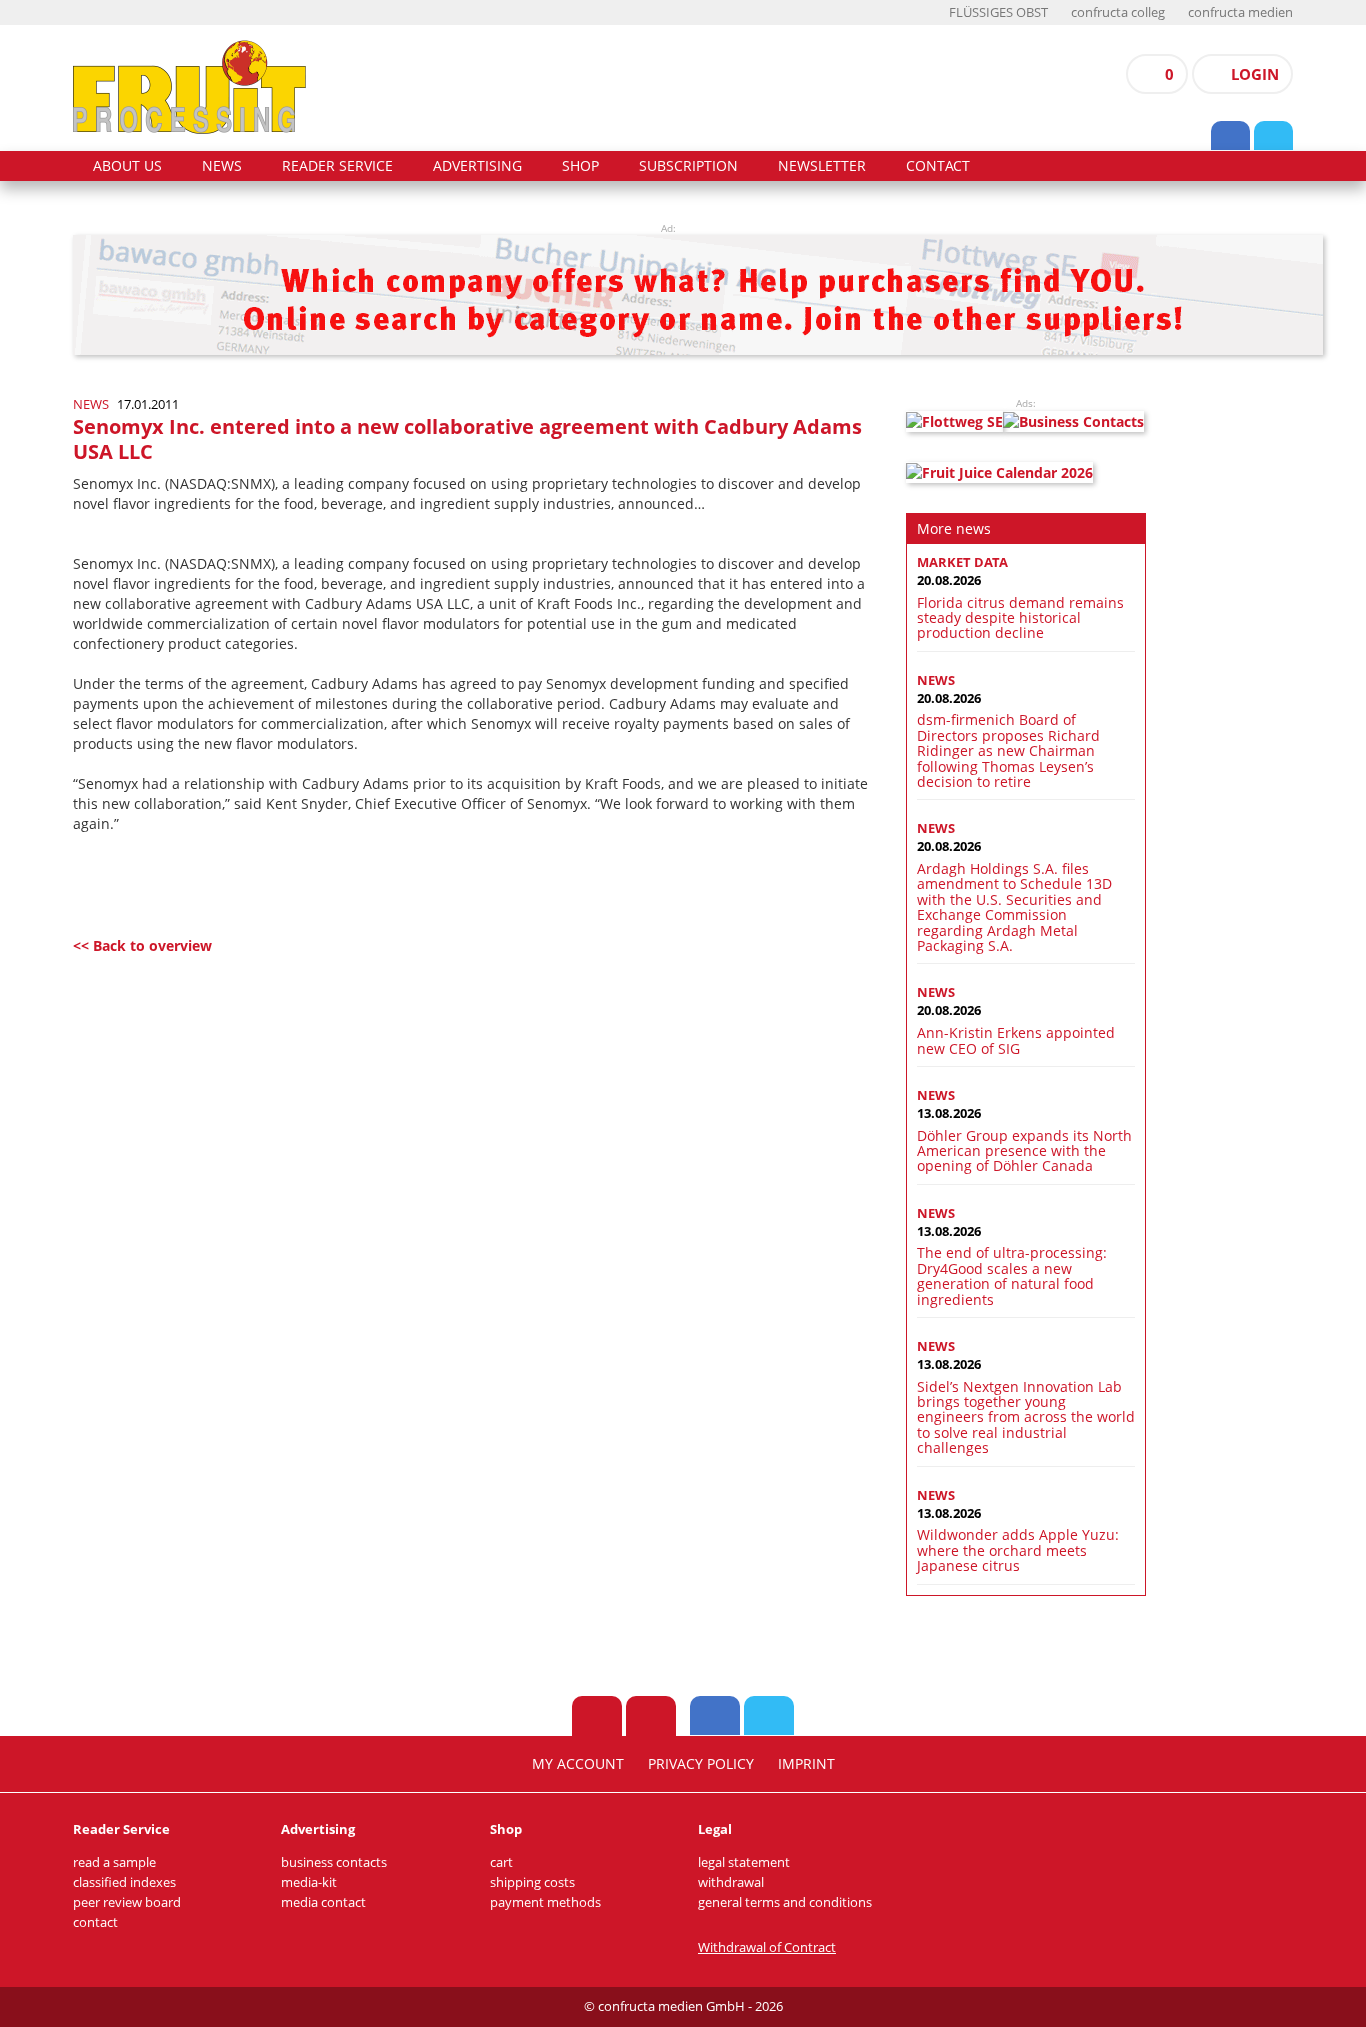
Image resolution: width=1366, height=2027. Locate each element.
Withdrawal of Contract (767, 1947)
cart (501, 1862)
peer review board (127, 1902)
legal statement (744, 1862)
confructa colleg (1118, 12)
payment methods (545, 1902)
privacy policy (701, 1764)
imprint (806, 1764)
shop (580, 166)
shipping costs (532, 1882)
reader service (337, 166)
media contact (323, 1902)
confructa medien (1240, 12)
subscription (688, 166)
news (222, 166)
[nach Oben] (597, 1716)
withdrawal (731, 1882)
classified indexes (124, 1882)
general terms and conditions (785, 1902)
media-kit (309, 1882)
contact (938, 166)
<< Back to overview (142, 945)
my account (578, 1764)
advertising (477, 166)
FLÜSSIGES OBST (998, 12)
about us (127, 166)
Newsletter (822, 166)
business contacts (334, 1862)
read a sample (114, 1862)
